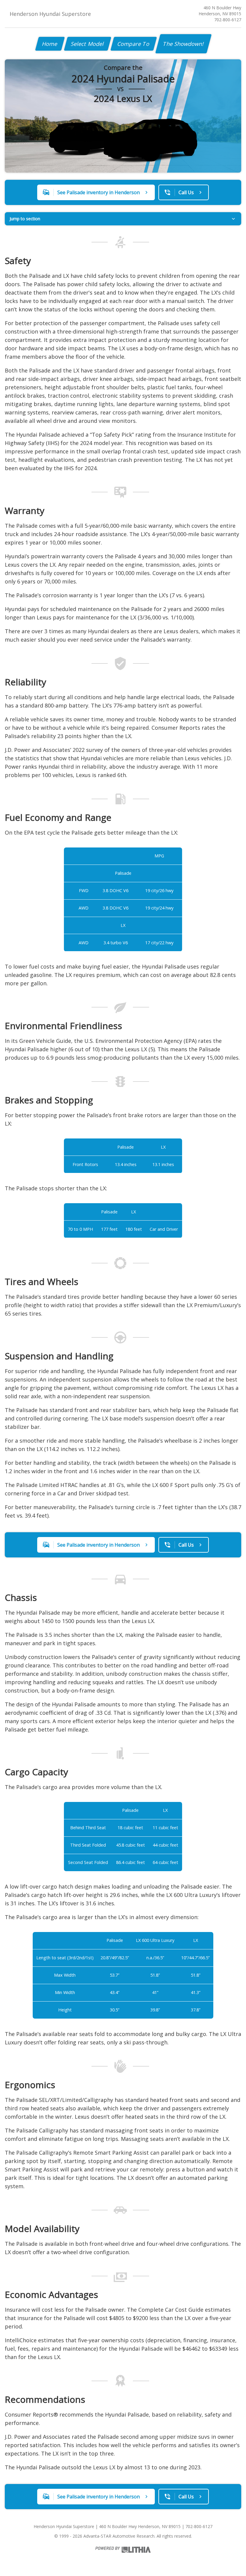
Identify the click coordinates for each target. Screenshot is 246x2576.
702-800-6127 (228, 20)
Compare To (134, 44)
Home (50, 44)
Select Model (88, 44)
